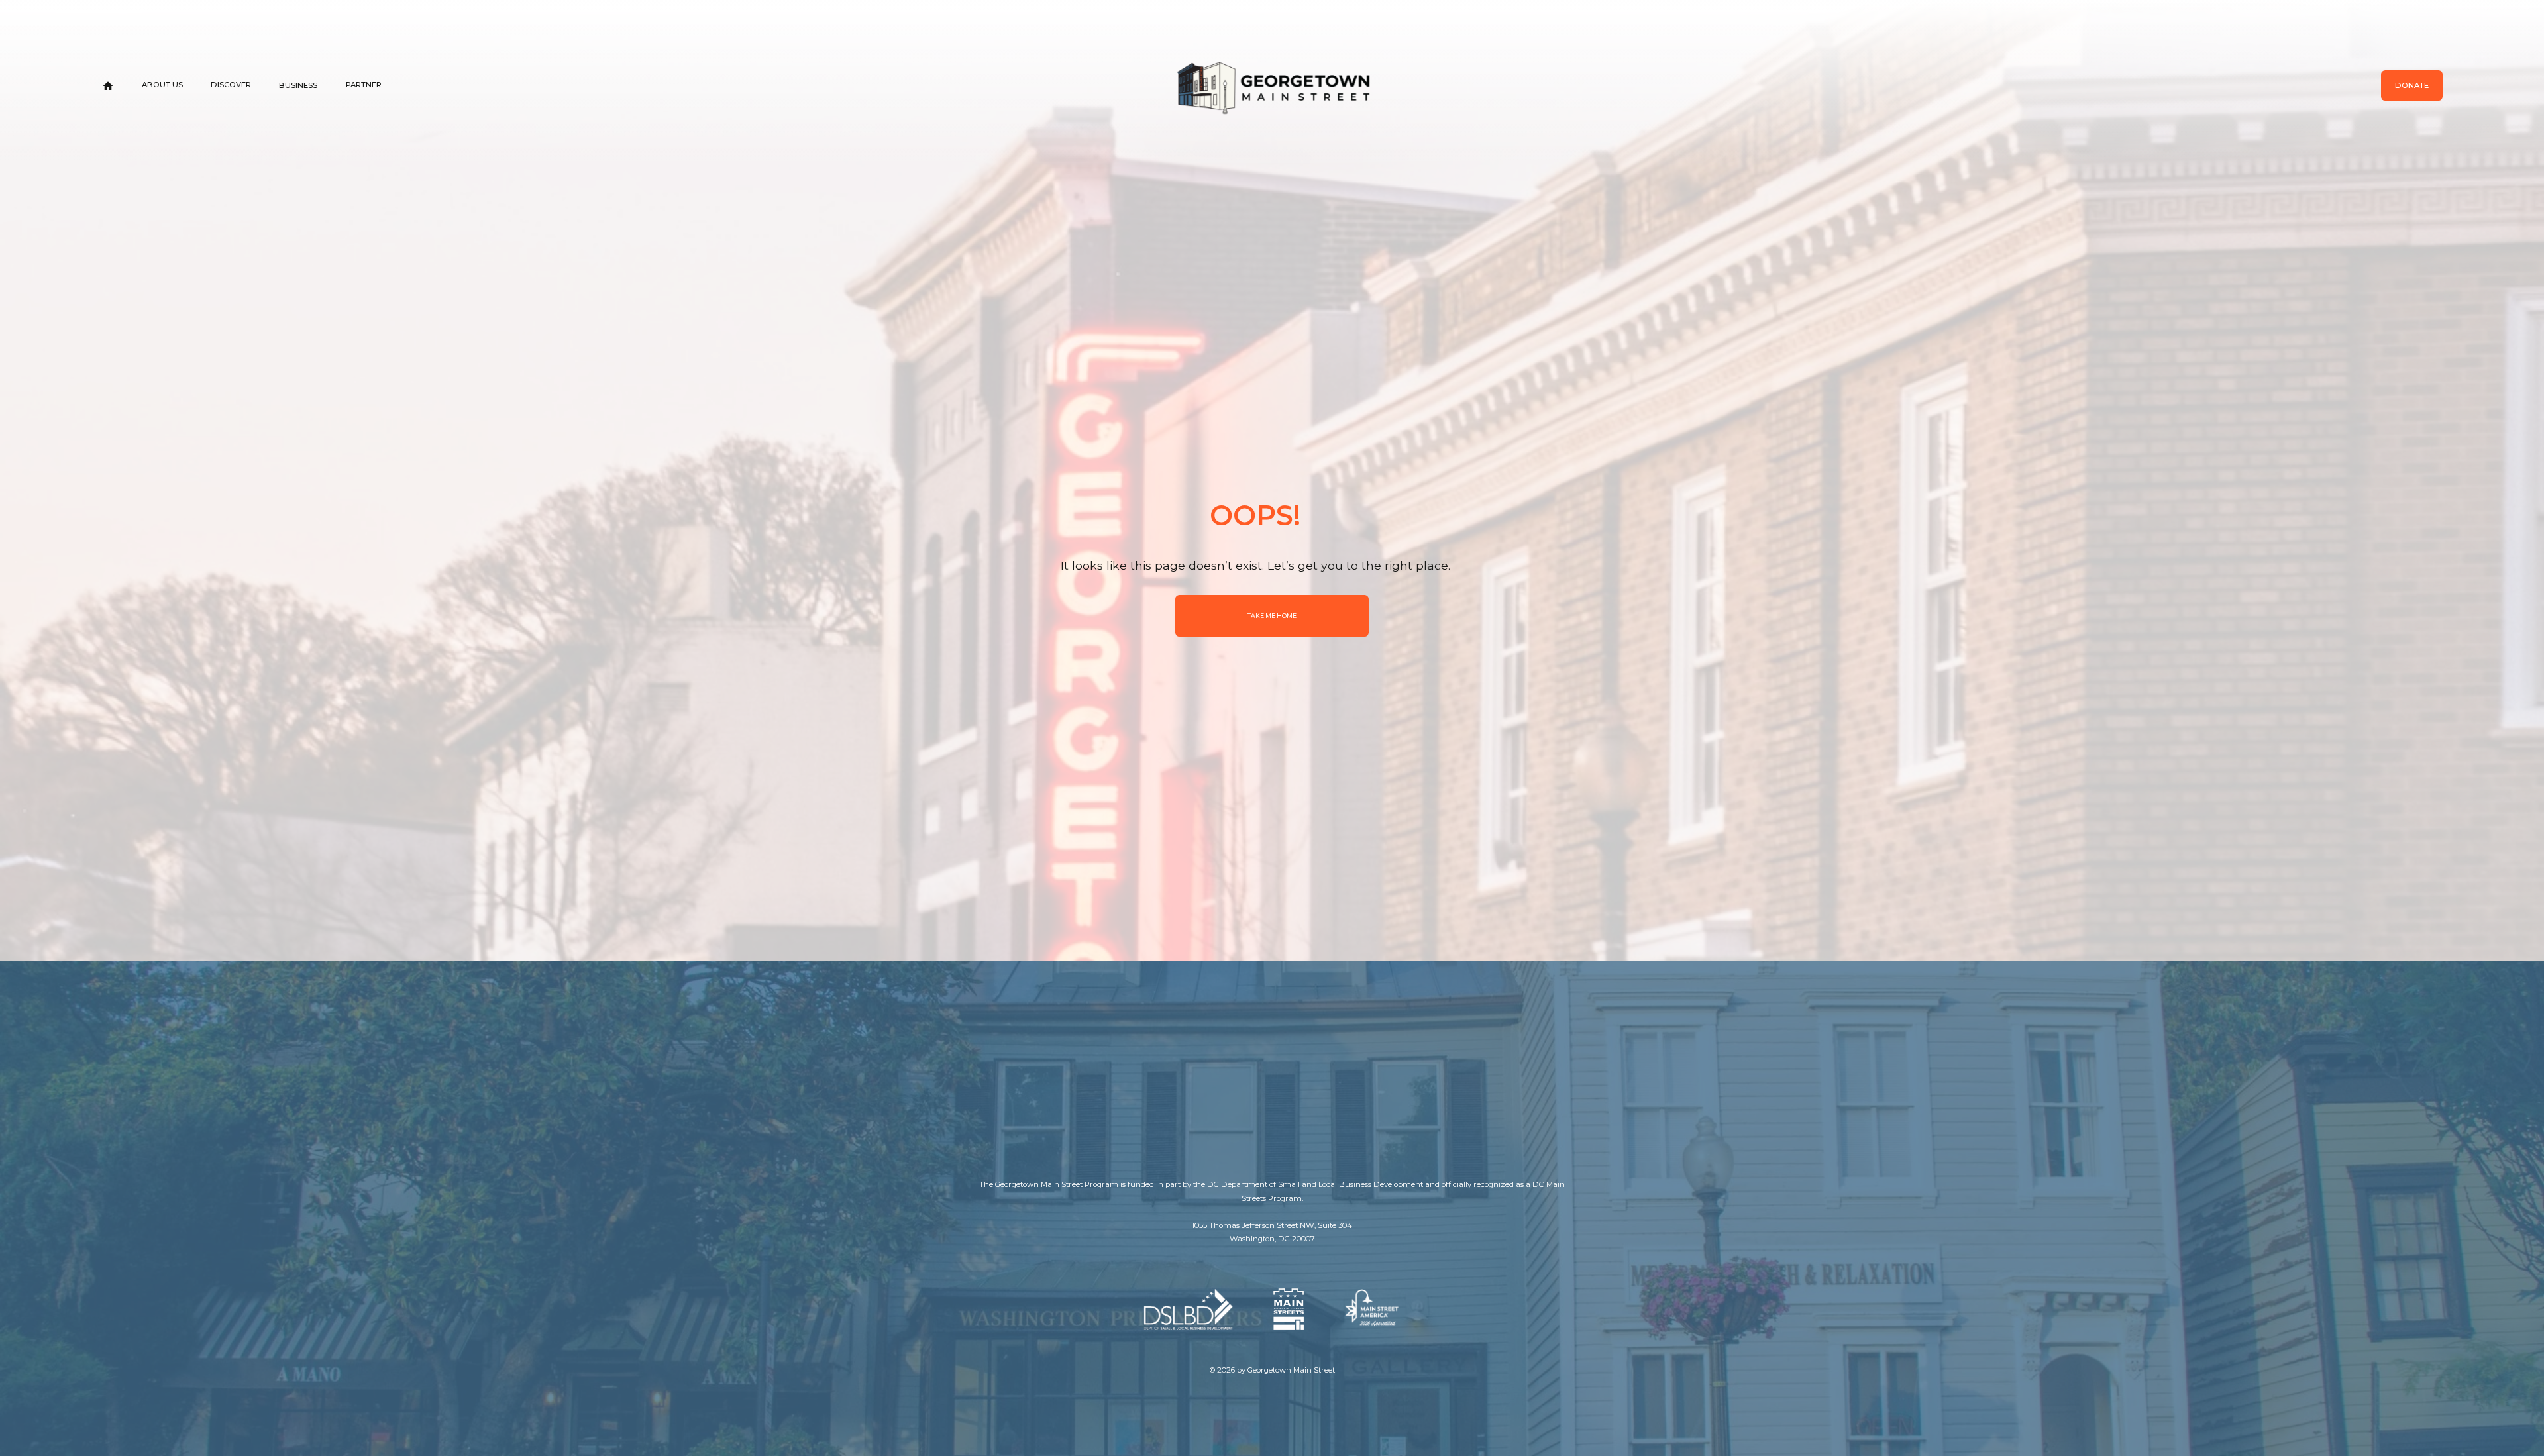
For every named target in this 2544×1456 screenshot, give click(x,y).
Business (298, 85)
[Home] (108, 86)
